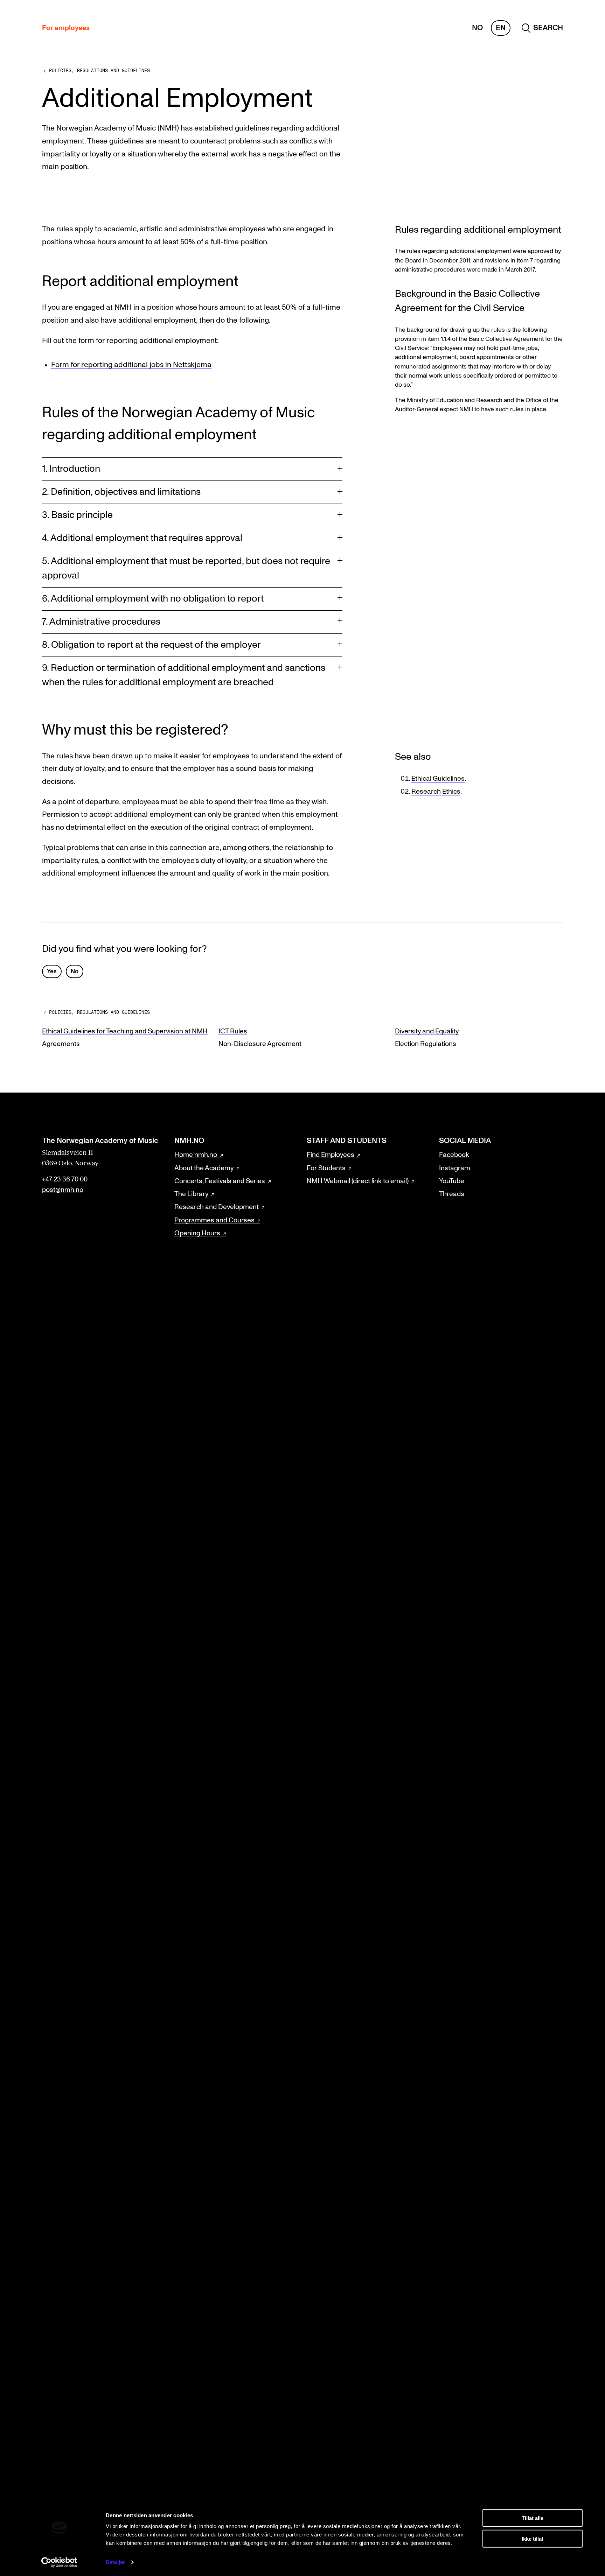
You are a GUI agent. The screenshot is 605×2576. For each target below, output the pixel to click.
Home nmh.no (196, 1155)
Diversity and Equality (427, 1031)
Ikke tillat (533, 2538)
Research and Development (217, 1207)
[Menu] (579, 28)
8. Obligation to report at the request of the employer (151, 645)
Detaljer (115, 2562)
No (477, 28)
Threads (452, 1194)
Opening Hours (197, 1233)
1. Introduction (71, 469)
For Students (326, 1168)
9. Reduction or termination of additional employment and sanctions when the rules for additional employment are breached (184, 675)
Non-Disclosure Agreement (260, 1044)
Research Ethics (436, 792)
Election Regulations (426, 1044)
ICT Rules (233, 1031)
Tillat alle (533, 2518)
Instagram (455, 1168)
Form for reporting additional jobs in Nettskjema (131, 365)
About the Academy (204, 1168)
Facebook (454, 1155)
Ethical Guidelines (438, 779)
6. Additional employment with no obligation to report (153, 599)
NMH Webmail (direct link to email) (358, 1181)
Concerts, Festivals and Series (220, 1181)
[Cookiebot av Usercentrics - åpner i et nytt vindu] (59, 2562)
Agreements (61, 1044)
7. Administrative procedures (101, 622)
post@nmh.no (63, 1190)
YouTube (452, 1181)
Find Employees (331, 1155)
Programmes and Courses (214, 1220)
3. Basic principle (77, 515)
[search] (542, 28)
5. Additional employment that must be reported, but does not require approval (186, 568)
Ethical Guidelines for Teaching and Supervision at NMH (125, 1031)
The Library (191, 1194)
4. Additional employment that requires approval (142, 538)
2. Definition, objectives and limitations (121, 492)
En (501, 28)
